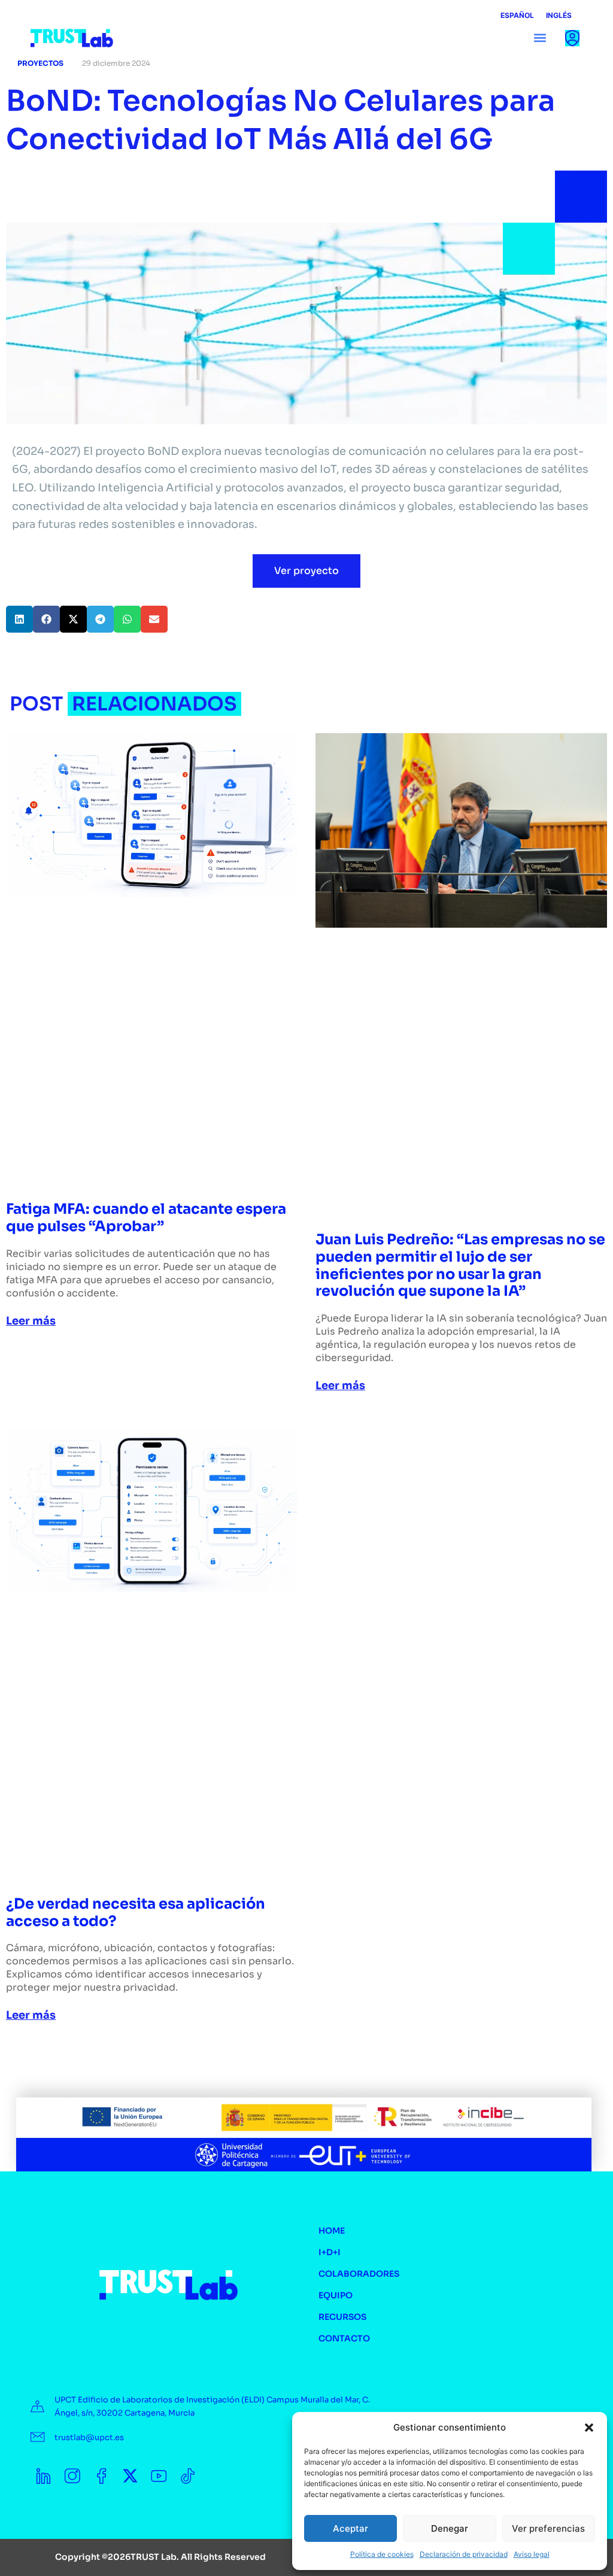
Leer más (31, 1321)
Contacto (344, 2338)
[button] (589, 2428)
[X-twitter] (130, 2476)
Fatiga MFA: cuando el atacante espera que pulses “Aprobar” (146, 1218)
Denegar (450, 2528)
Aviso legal (532, 2554)
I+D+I (330, 2252)
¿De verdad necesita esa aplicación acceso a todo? (136, 1913)
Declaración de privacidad (464, 2554)
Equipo (336, 2295)
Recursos (342, 2317)
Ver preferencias (548, 2528)
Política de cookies (382, 2554)
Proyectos (40, 63)
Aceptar (350, 2528)
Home (332, 2231)
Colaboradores (359, 2274)
